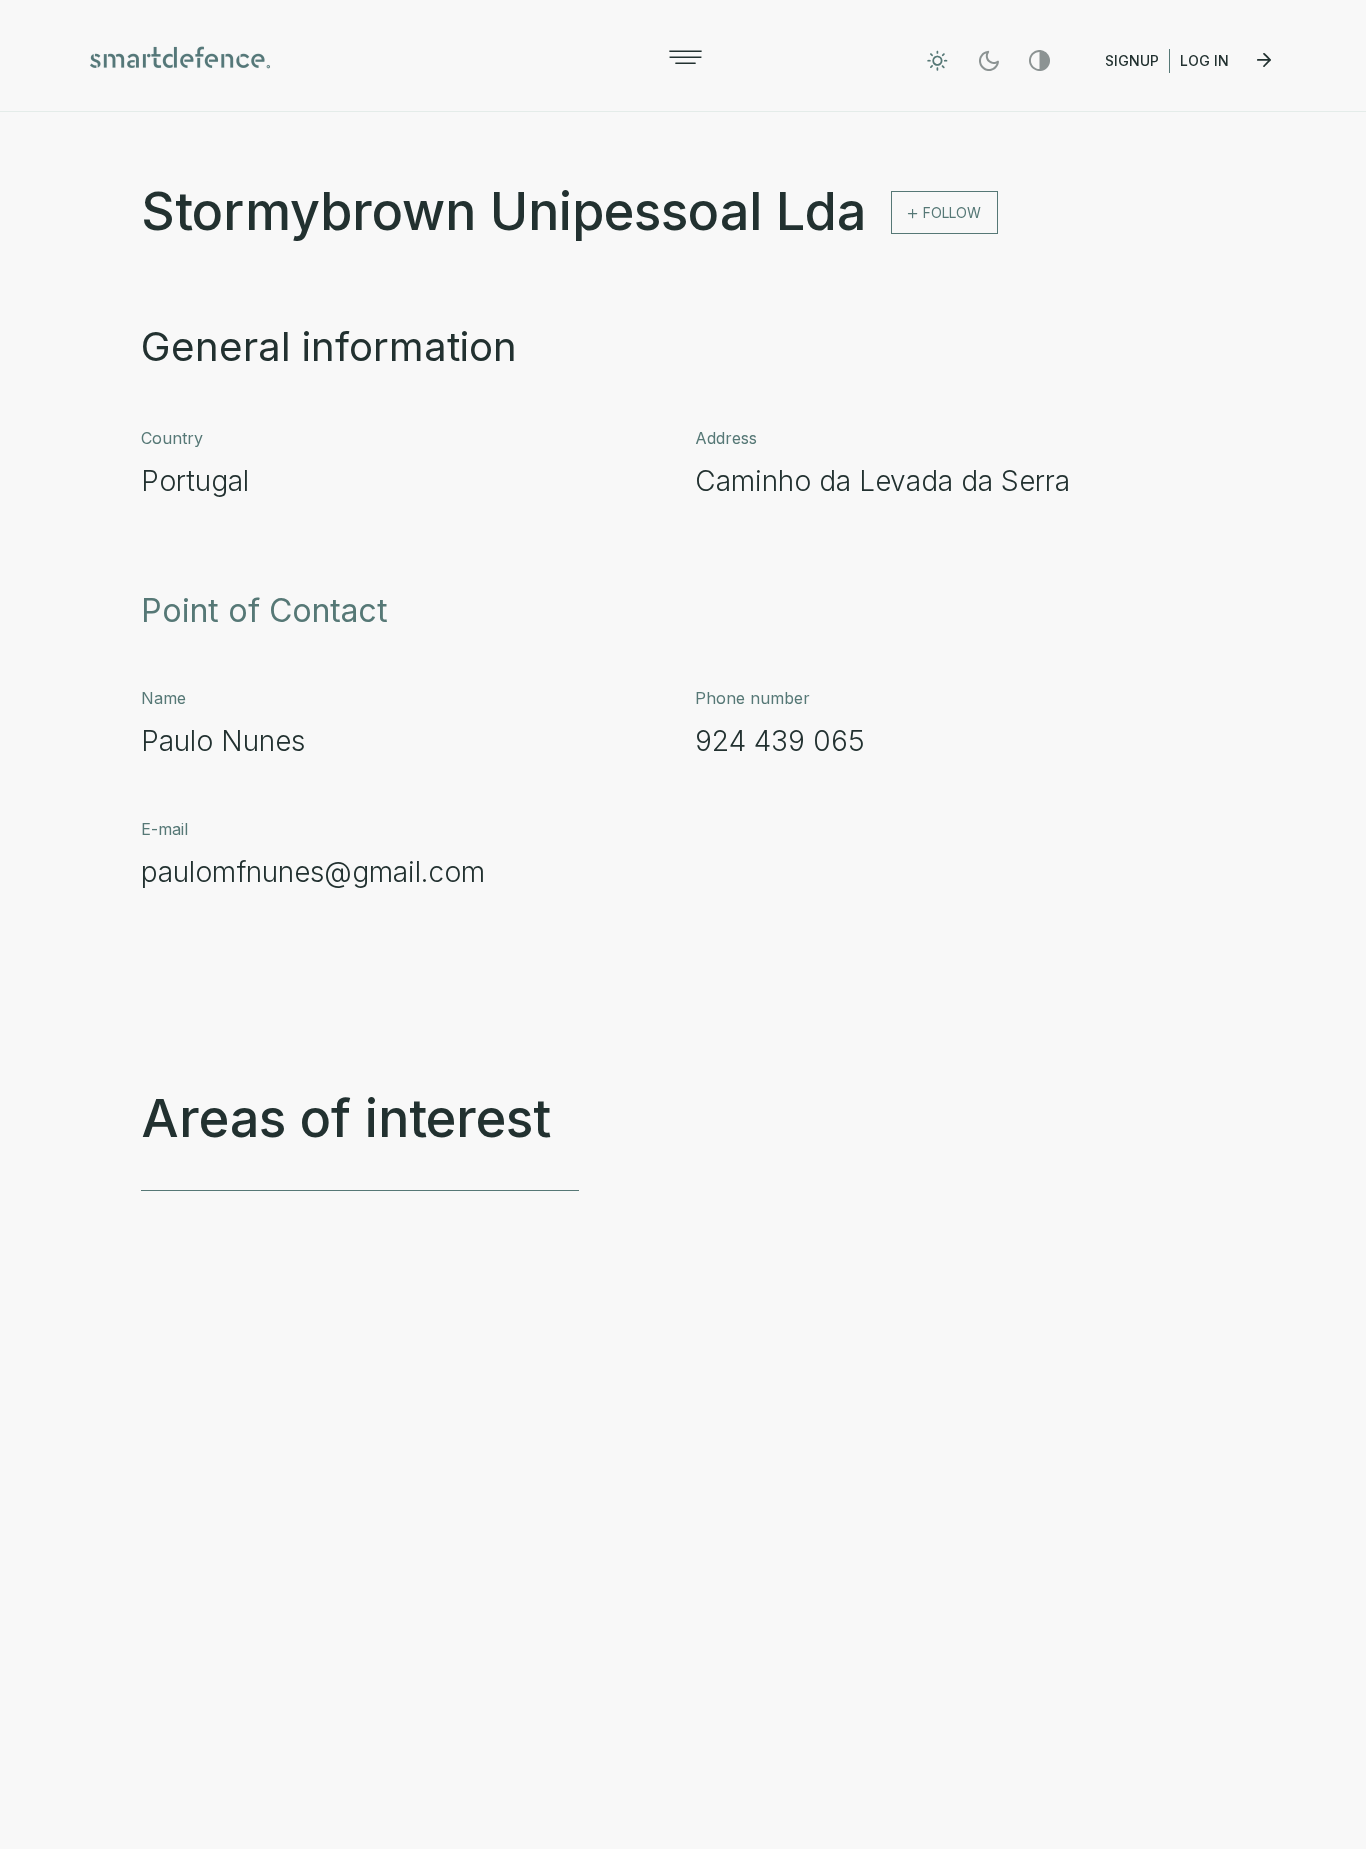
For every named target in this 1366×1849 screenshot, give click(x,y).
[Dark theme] (988, 60)
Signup (1132, 60)
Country (172, 438)
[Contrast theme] (1039, 60)
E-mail (164, 829)
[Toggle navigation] (685, 57)
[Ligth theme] (937, 60)
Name (163, 698)
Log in (1206, 60)
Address (726, 438)
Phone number (752, 698)
